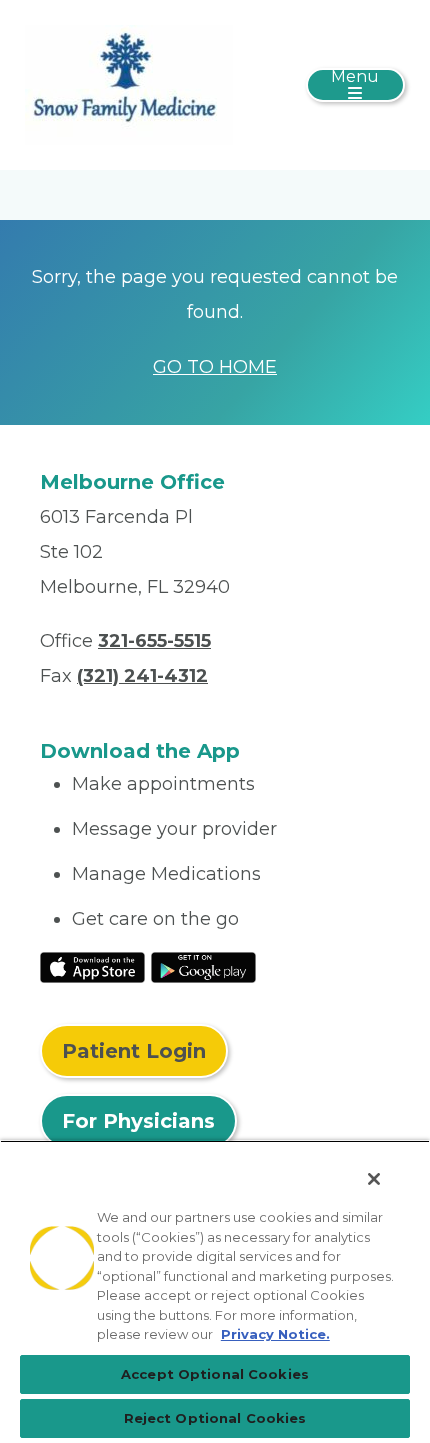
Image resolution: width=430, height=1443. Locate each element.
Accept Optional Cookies (215, 1374)
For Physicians (138, 1121)
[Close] (374, 1179)
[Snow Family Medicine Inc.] (129, 84)
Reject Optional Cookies (215, 1418)
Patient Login (134, 1051)
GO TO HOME (215, 367)
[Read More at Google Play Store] (203, 966)
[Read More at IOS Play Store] (92, 966)
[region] (215, 1291)
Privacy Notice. (275, 1334)
